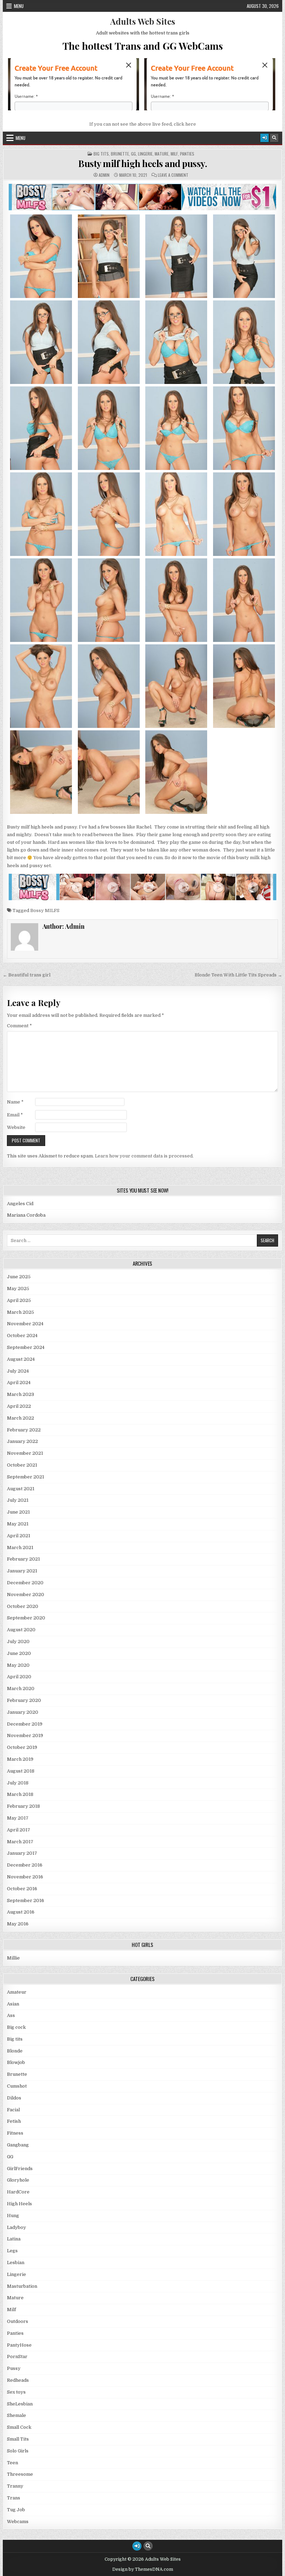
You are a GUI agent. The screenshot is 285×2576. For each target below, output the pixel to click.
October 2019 (22, 1747)
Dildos (14, 2098)
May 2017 (18, 1818)
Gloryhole (18, 2180)
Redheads (18, 2380)
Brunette (120, 154)
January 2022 (22, 1441)
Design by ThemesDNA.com (143, 2569)
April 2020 (19, 1677)
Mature (162, 154)
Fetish (14, 2121)
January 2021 (22, 1571)
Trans (14, 2498)
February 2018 (23, 1806)
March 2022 (21, 1418)
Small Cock (19, 2427)
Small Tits (18, 2439)
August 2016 (21, 1912)
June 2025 (19, 1277)
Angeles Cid (20, 1204)
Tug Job (16, 2510)
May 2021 (18, 1524)
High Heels (19, 2204)
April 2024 (19, 1383)
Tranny (15, 2486)
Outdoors (18, 2321)
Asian (13, 2004)
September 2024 (26, 1347)
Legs (12, 2251)
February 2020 (24, 1700)
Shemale (17, 2415)
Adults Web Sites (143, 21)
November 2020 (26, 1595)
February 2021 (23, 1559)
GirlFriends (20, 2169)
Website (16, 1127)
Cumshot (17, 2086)
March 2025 (21, 1312)
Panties (187, 154)
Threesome (20, 2474)
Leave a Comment (173, 175)
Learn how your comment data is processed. (144, 1156)
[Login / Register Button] (264, 138)
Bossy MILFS (45, 910)
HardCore (18, 2192)
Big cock (16, 2027)
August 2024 (21, 1359)
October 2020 (23, 1606)
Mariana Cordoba (26, 1215)
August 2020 (21, 1630)
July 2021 (18, 1500)
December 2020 (25, 1583)
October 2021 (22, 1465)
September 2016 (26, 1900)
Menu (19, 6)
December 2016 (25, 1865)
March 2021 (20, 1548)
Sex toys (16, 2392)
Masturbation (22, 2286)
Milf (174, 154)
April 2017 (19, 1830)
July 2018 (18, 1783)
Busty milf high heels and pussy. (142, 163)
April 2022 (19, 1406)
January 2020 (23, 1712)
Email (15, 1115)
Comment (19, 1026)
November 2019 (25, 1735)
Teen (13, 2463)
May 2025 (18, 1289)
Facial (13, 2110)
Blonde (15, 2051)
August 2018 (21, 1771)
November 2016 (25, 1877)
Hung (13, 2216)
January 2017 (22, 1853)
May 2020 (18, 1665)
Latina (14, 2239)
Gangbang (18, 2145)
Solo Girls (18, 2451)
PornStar (17, 2357)
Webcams (18, 2522)
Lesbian (16, 2263)
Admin (104, 175)
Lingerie (145, 154)
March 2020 (21, 1688)
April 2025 (19, 1300)
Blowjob (16, 2062)
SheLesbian (20, 2404)
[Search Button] (274, 138)
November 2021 (25, 1453)
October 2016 (22, 1889)
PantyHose (19, 2345)
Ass (11, 2015)
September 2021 (26, 1477)
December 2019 (25, 1724)
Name (15, 1102)
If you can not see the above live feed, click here (143, 124)
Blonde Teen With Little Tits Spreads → (238, 975)
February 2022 (24, 1430)
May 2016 (18, 1924)
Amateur (17, 1992)
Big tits (101, 154)
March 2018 (20, 1794)
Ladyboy (17, 2227)
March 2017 (20, 1842)
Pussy (14, 2368)
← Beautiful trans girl (27, 975)
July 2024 (18, 1371)
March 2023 (21, 1394)
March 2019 (20, 1759)
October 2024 (22, 1336)
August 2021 (21, 1489)
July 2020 (18, 1642)
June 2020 (19, 1653)
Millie (13, 1958)
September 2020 (26, 1618)
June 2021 (18, 1512)
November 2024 (25, 1324)
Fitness (15, 2133)
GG (133, 154)
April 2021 (19, 1536)
